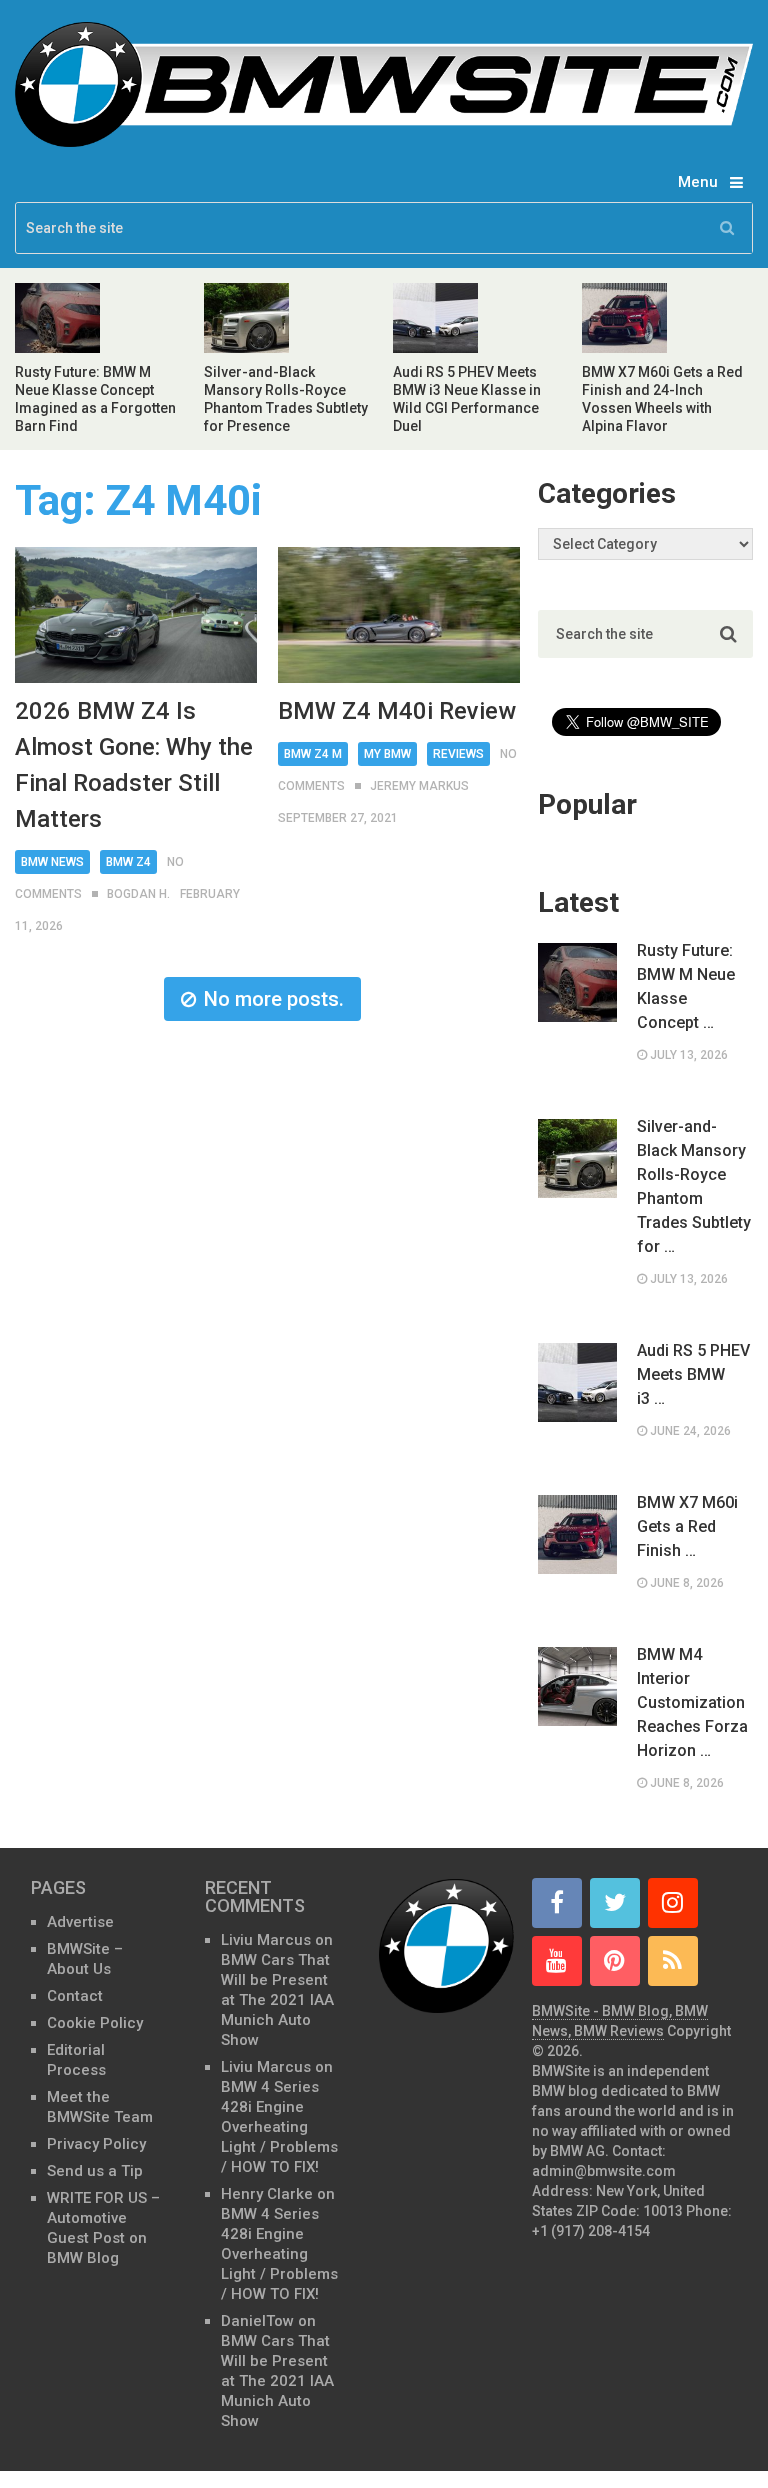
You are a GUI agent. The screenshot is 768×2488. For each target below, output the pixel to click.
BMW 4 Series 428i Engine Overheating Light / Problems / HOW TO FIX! (279, 2127)
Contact (75, 1996)
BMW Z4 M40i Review (397, 711)
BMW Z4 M (313, 754)
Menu (698, 182)
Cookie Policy (95, 2023)
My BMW (387, 754)
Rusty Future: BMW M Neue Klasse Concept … (686, 986)
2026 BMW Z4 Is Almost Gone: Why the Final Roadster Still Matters (134, 765)
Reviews (458, 754)
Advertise (80, 1922)
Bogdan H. (138, 894)
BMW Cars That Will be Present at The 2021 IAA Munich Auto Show (277, 2000)
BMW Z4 (128, 862)
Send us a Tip (95, 2171)
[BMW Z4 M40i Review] (399, 615)
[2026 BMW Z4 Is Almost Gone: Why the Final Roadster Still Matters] (136, 615)
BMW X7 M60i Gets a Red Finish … (687, 1526)
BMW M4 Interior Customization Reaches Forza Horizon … (692, 1702)
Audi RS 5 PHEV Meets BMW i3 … (693, 1374)
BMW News (52, 862)
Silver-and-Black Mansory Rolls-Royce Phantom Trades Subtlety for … (694, 1186)
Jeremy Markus (419, 786)
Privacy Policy (96, 2144)
